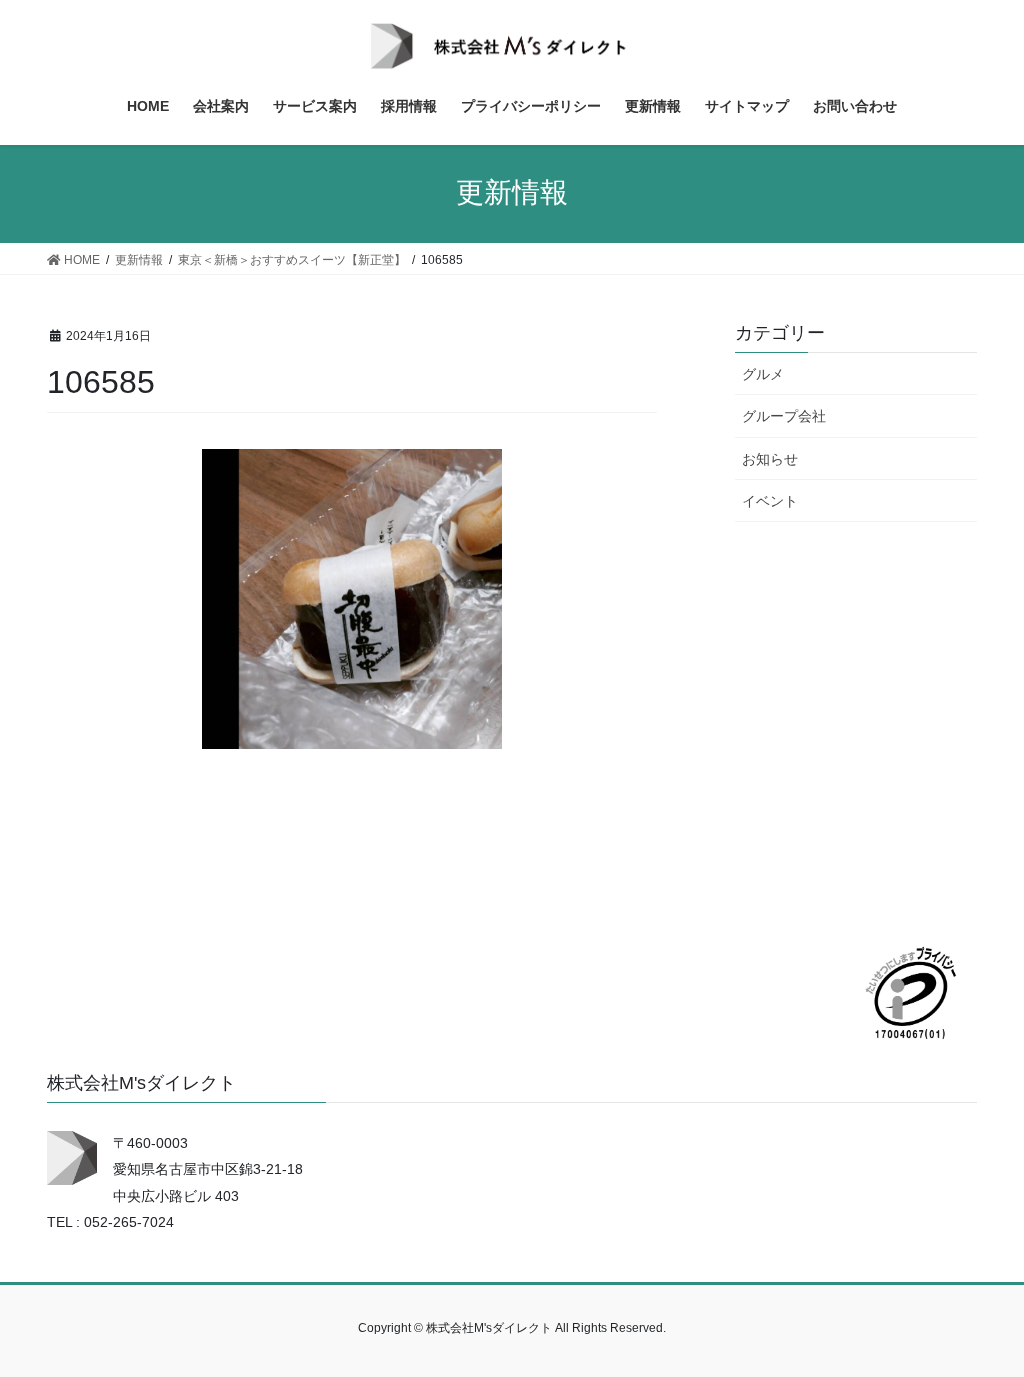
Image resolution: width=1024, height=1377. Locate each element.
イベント (770, 501)
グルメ (763, 374)
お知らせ (770, 459)
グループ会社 (784, 416)
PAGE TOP (980, 1318)
